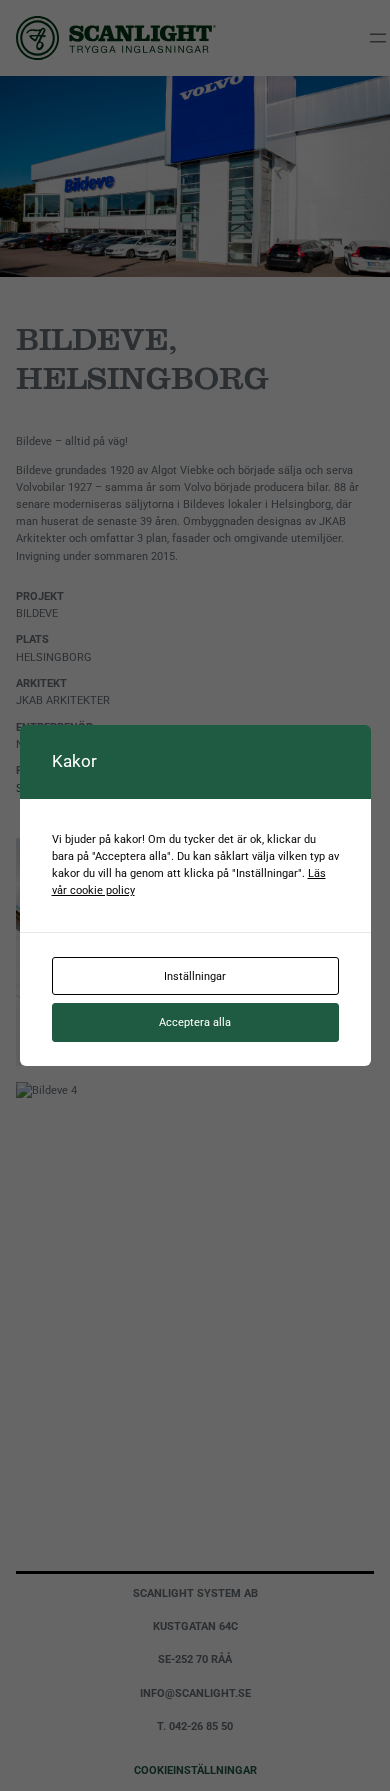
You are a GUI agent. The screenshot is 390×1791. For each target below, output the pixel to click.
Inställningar (195, 976)
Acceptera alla (195, 1022)
